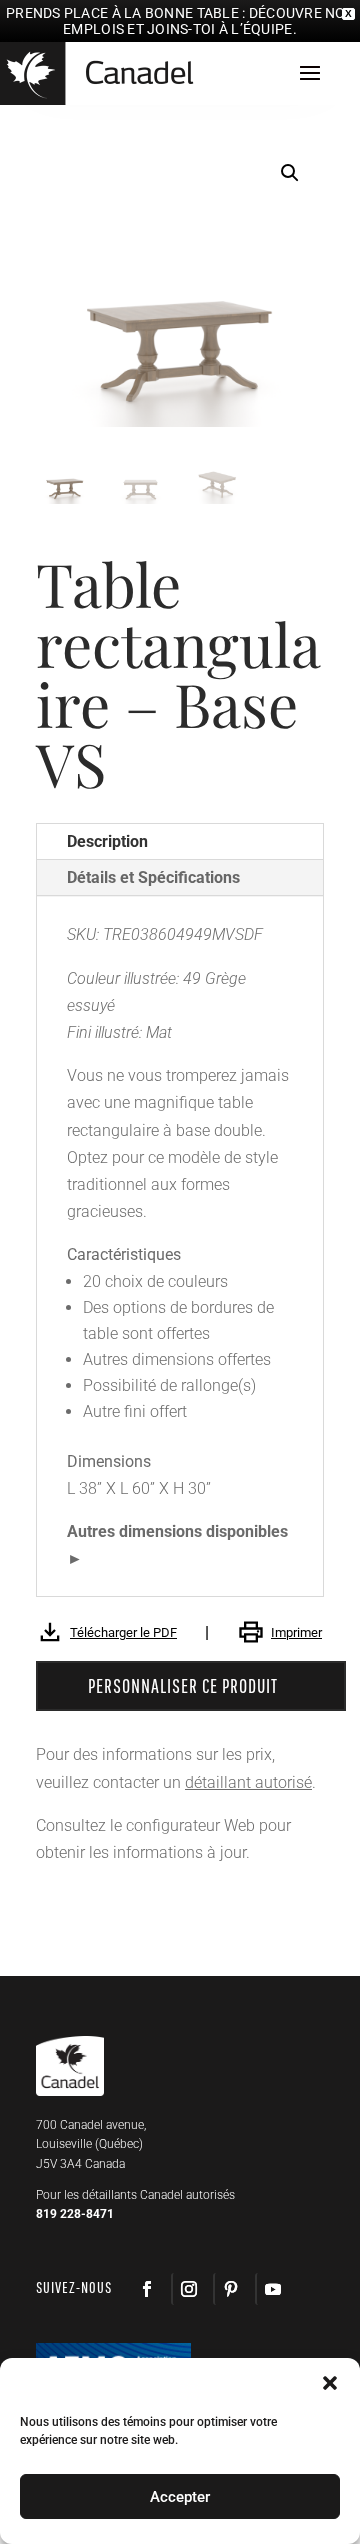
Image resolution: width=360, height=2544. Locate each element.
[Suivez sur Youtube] (272, 2289)
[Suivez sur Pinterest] (230, 2289)
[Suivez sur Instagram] (188, 2289)
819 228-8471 (75, 2214)
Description (107, 841)
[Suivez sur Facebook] (147, 2289)
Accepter (180, 2497)
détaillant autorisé (248, 1782)
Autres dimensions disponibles (177, 1531)
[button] (290, 173)
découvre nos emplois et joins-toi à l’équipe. (208, 21)
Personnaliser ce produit (183, 1685)
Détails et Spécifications (153, 877)
